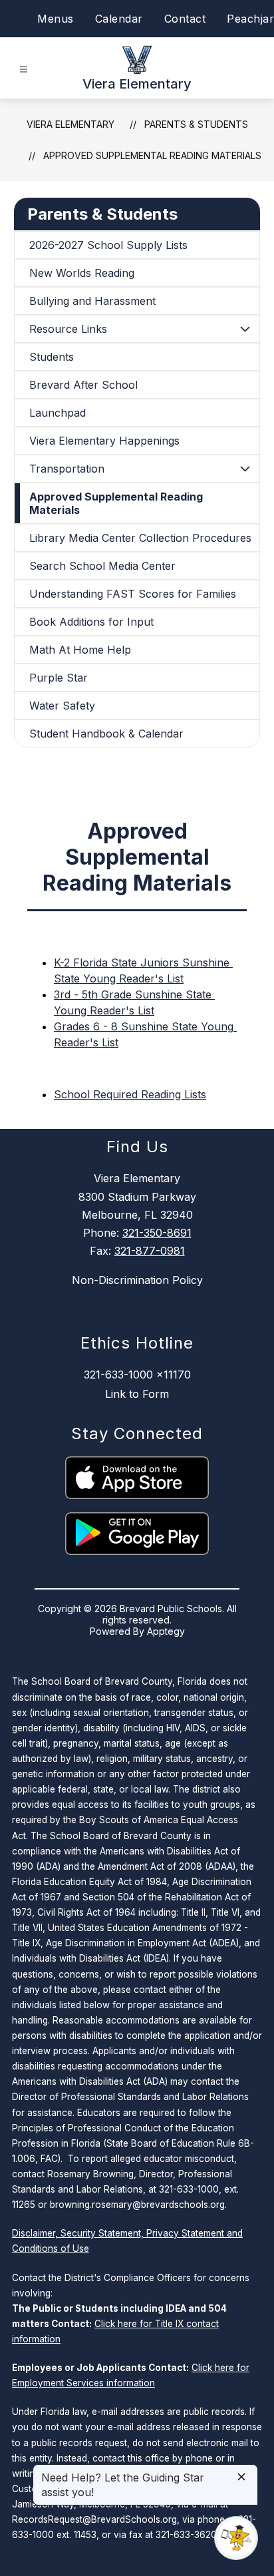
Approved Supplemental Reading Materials (152, 155)
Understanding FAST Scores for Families (133, 594)
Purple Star (59, 678)
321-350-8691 (157, 1233)
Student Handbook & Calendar (106, 734)
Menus (56, 19)
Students (52, 357)
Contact (185, 19)
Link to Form (137, 1394)
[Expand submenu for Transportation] (245, 469)
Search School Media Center (102, 566)
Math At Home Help (80, 650)
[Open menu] (24, 70)
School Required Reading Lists (130, 1094)
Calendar (119, 19)
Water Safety (62, 706)
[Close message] (241, 2478)
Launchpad (58, 413)
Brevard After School (83, 385)
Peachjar (250, 19)
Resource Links (68, 329)
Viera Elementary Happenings (104, 441)
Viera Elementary (70, 124)
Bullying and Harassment (92, 301)
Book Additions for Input (91, 622)
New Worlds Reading (82, 273)
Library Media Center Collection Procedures (140, 538)
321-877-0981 (150, 1251)
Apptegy (166, 1631)
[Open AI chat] (236, 2538)
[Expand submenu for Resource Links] (245, 329)
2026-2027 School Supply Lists (108, 245)
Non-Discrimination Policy (137, 1280)
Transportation (67, 469)
